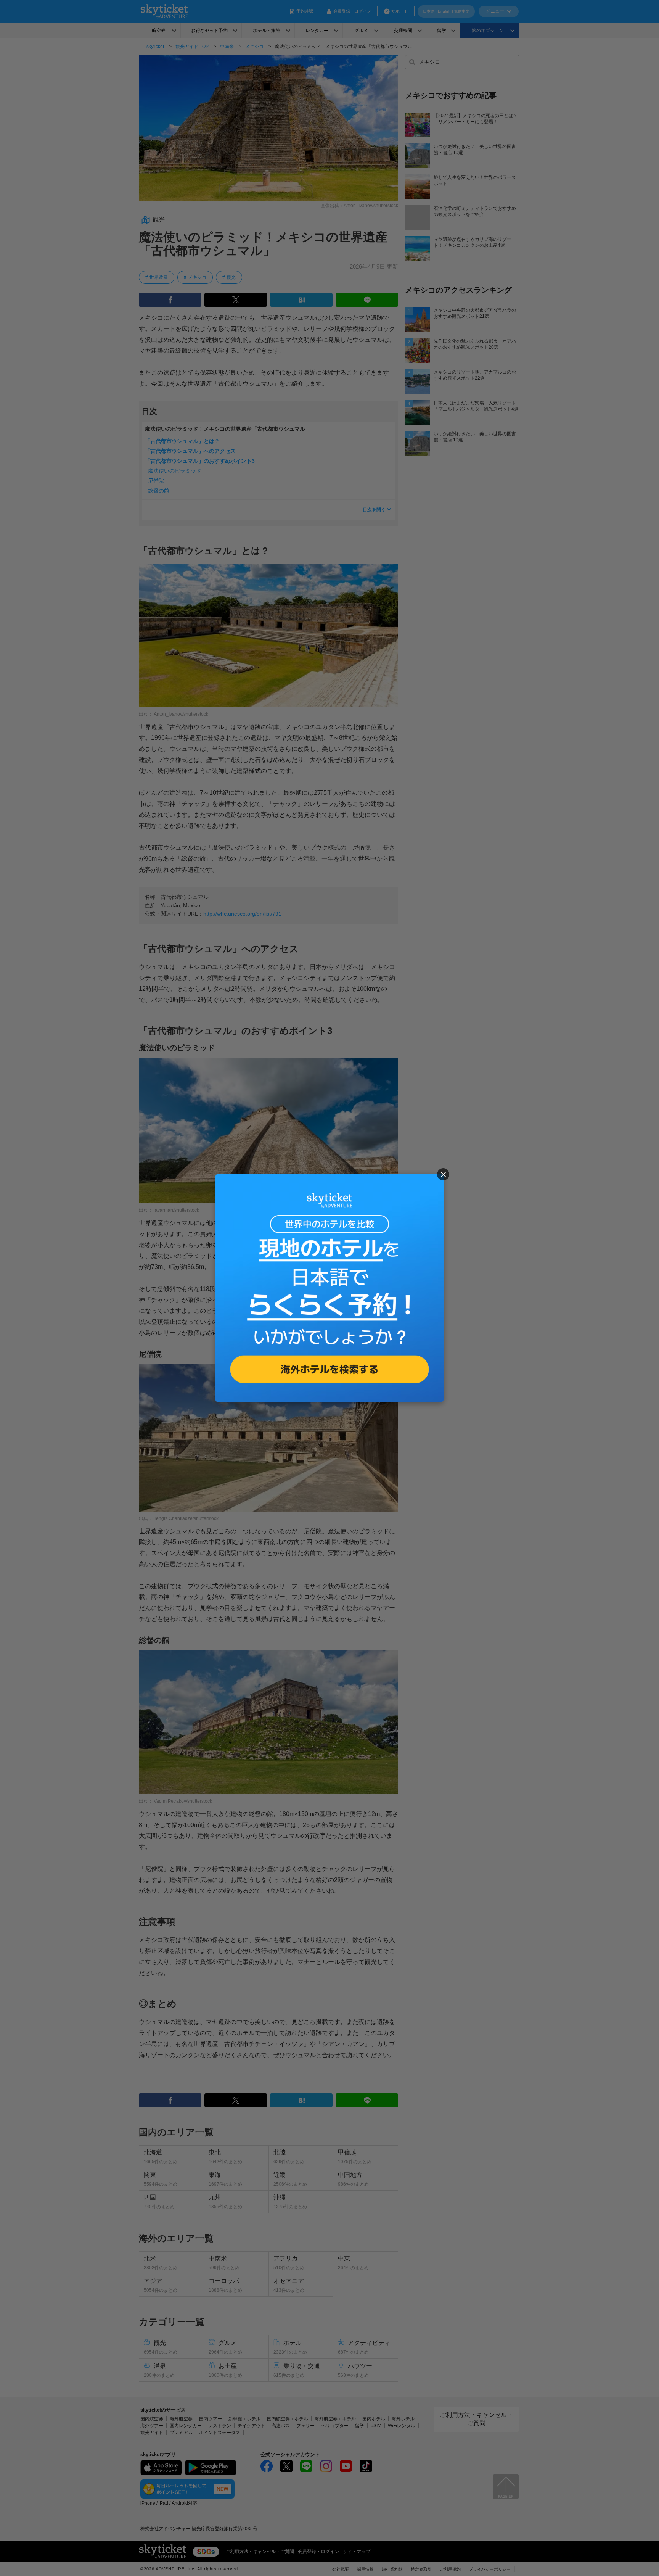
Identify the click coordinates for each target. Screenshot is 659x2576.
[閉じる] (443, 1174)
